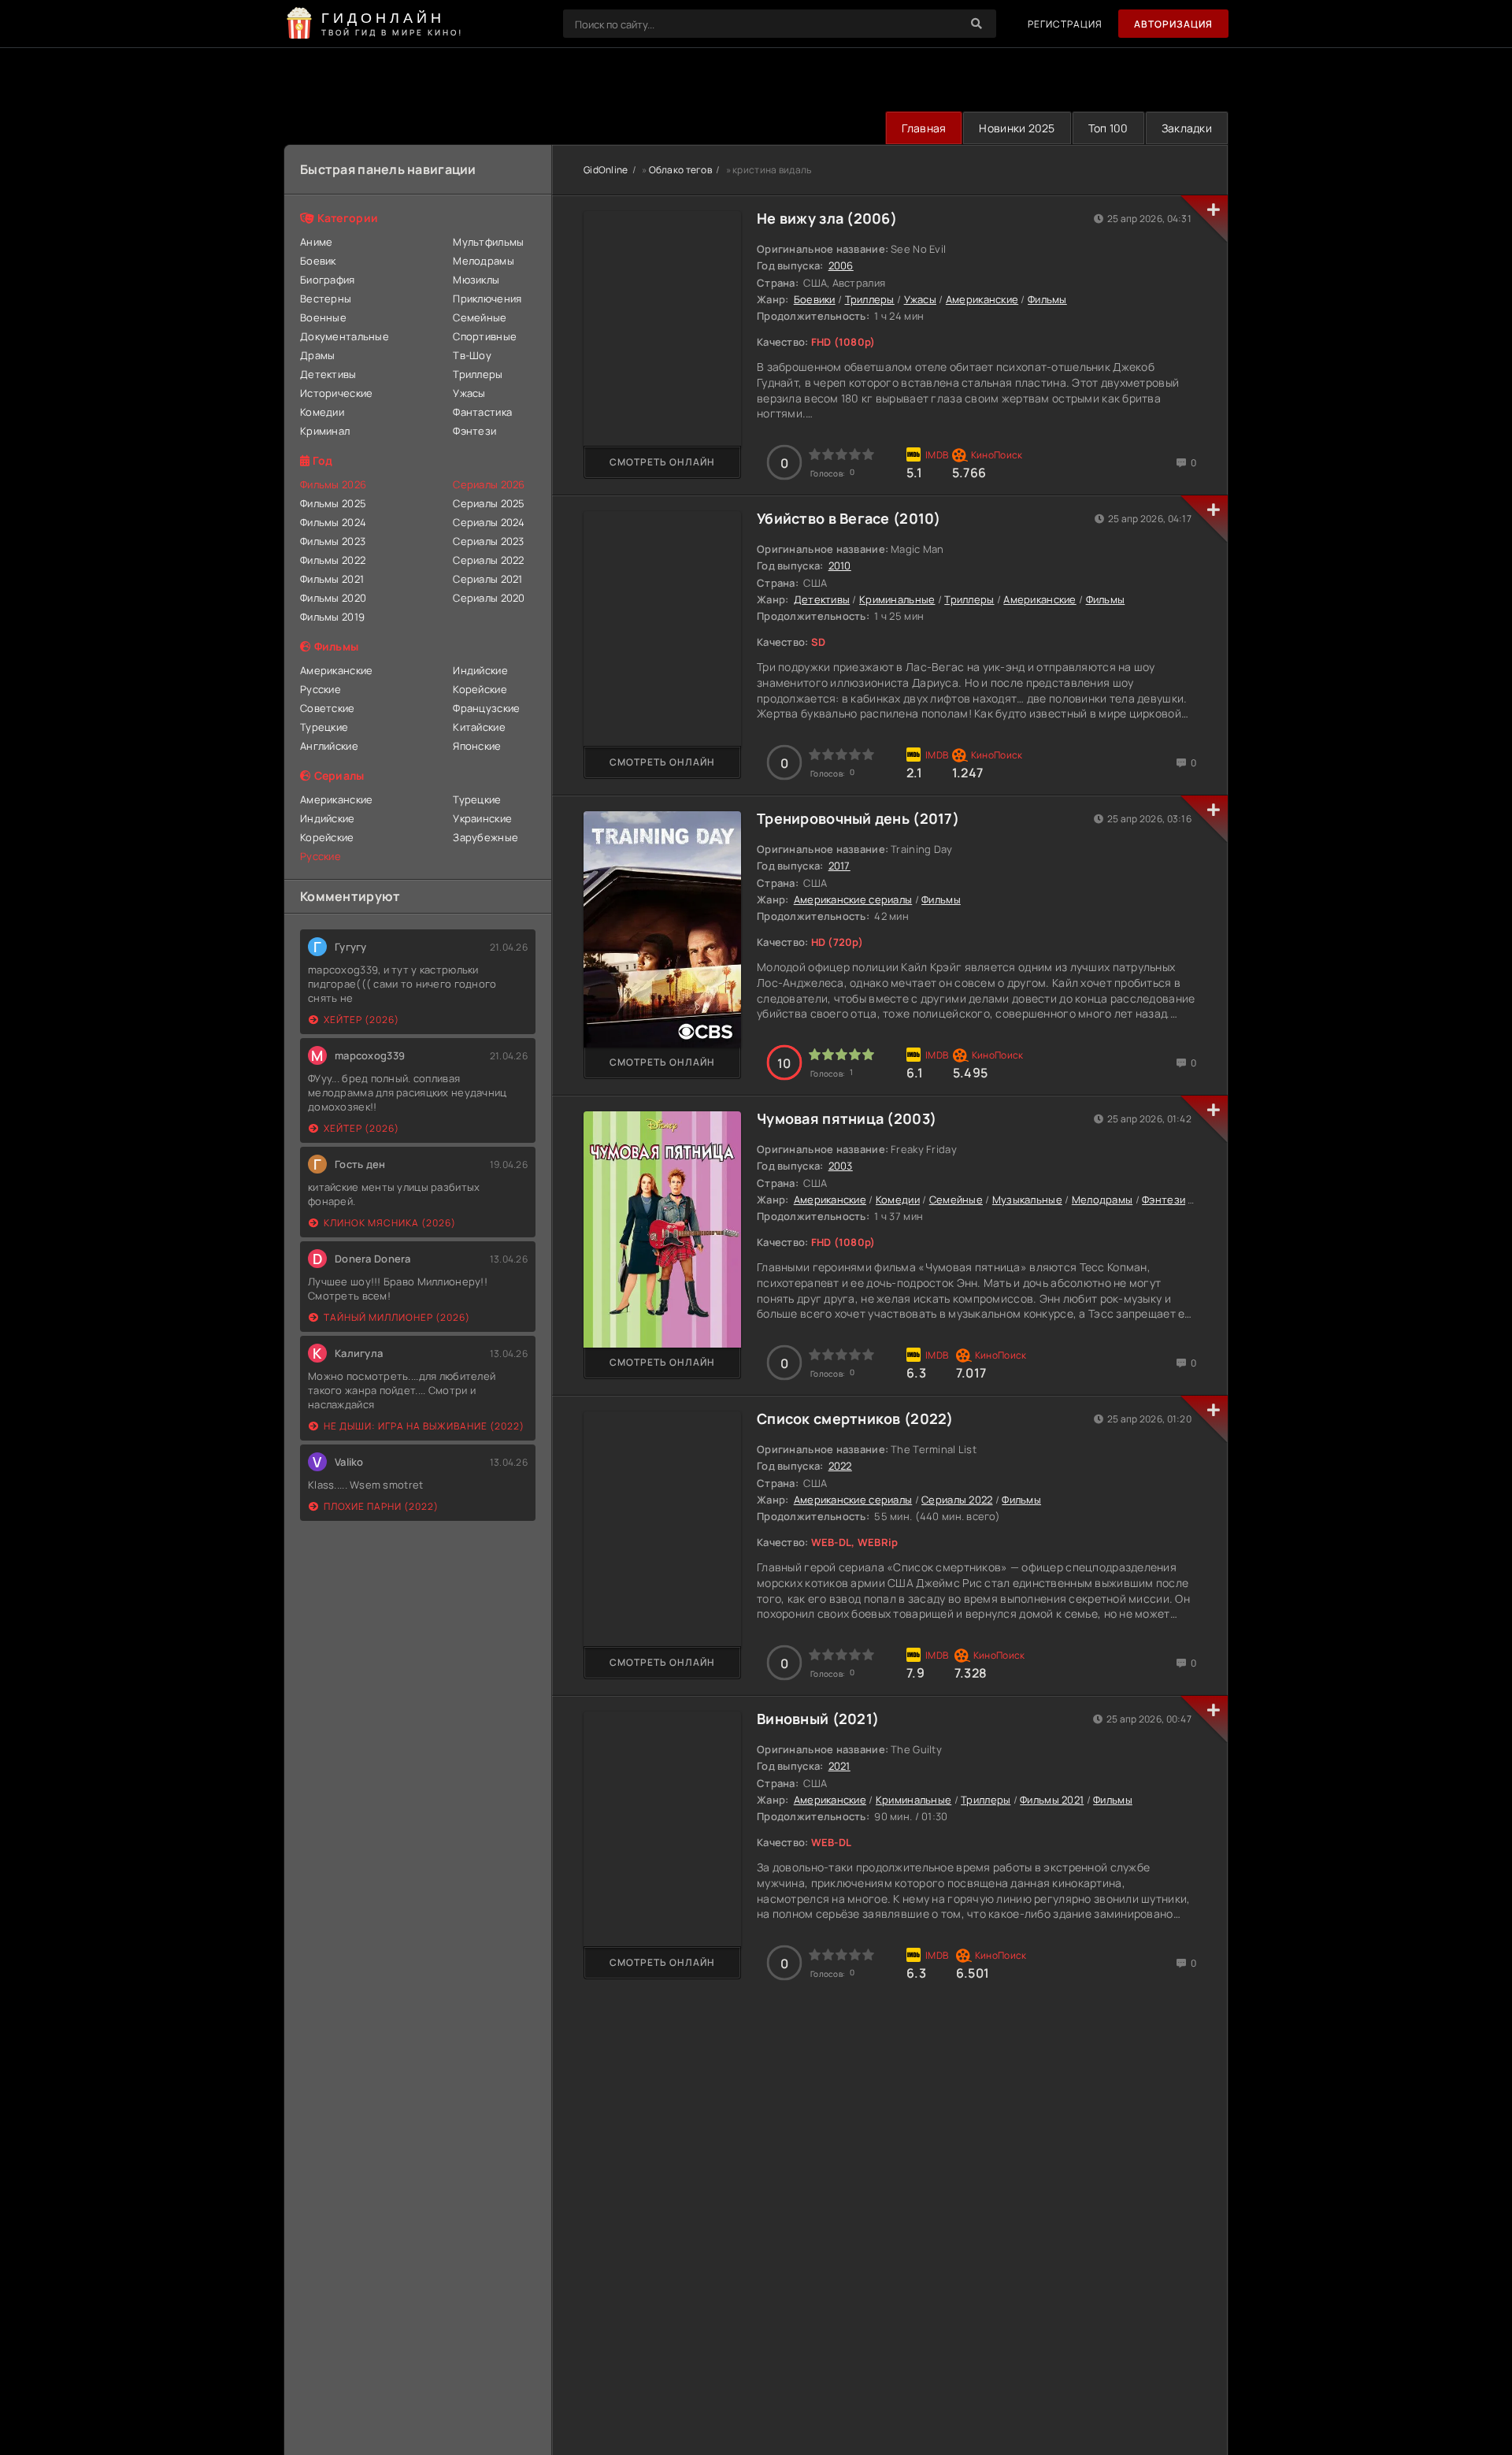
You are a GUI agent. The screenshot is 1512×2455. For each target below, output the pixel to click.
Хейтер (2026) (361, 1020)
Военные (323, 317)
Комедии (322, 412)
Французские (486, 708)
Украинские (482, 818)
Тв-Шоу (472, 355)
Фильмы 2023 (333, 541)
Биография (328, 280)
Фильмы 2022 (333, 560)
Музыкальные (1027, 1200)
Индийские (480, 670)
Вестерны (326, 299)
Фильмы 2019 (332, 617)
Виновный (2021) (818, 1719)
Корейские (480, 689)
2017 (839, 866)
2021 (839, 1766)
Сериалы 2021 (487, 579)
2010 (840, 566)
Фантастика (482, 412)
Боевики (815, 299)
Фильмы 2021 (332, 579)
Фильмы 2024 (333, 522)
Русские (321, 689)
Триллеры (478, 374)
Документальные (345, 336)
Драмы (317, 355)
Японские (477, 746)
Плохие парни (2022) (381, 1506)
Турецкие (324, 727)
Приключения (487, 299)
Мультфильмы (488, 242)
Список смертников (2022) (855, 1418)
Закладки (1187, 128)
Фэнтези (474, 431)
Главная (924, 128)
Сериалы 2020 (489, 598)
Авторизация (1173, 24)
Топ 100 (1108, 128)
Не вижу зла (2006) (827, 218)
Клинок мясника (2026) (390, 1223)
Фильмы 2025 (333, 503)
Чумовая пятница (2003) (847, 1118)
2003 (841, 1166)
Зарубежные (485, 837)
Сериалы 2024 (489, 522)
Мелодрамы (484, 261)
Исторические (336, 393)
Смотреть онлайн (662, 462)
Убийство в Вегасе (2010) (849, 518)
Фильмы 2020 (333, 598)
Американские (336, 670)
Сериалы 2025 (489, 503)
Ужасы (469, 393)
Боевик (318, 261)
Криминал (325, 431)
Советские (328, 708)
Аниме (316, 242)
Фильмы (1047, 299)
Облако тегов (680, 170)
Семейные (480, 317)
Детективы (328, 374)
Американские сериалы (853, 899)
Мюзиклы (476, 280)
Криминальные (897, 599)
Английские (329, 746)
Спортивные (485, 336)
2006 (841, 265)
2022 (840, 1466)
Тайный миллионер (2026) (397, 1317)
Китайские (479, 727)
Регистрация (1065, 24)
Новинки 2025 (1017, 128)
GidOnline (606, 170)
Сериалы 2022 (488, 560)
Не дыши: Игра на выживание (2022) (424, 1426)
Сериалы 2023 (488, 541)
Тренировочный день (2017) (858, 818)
